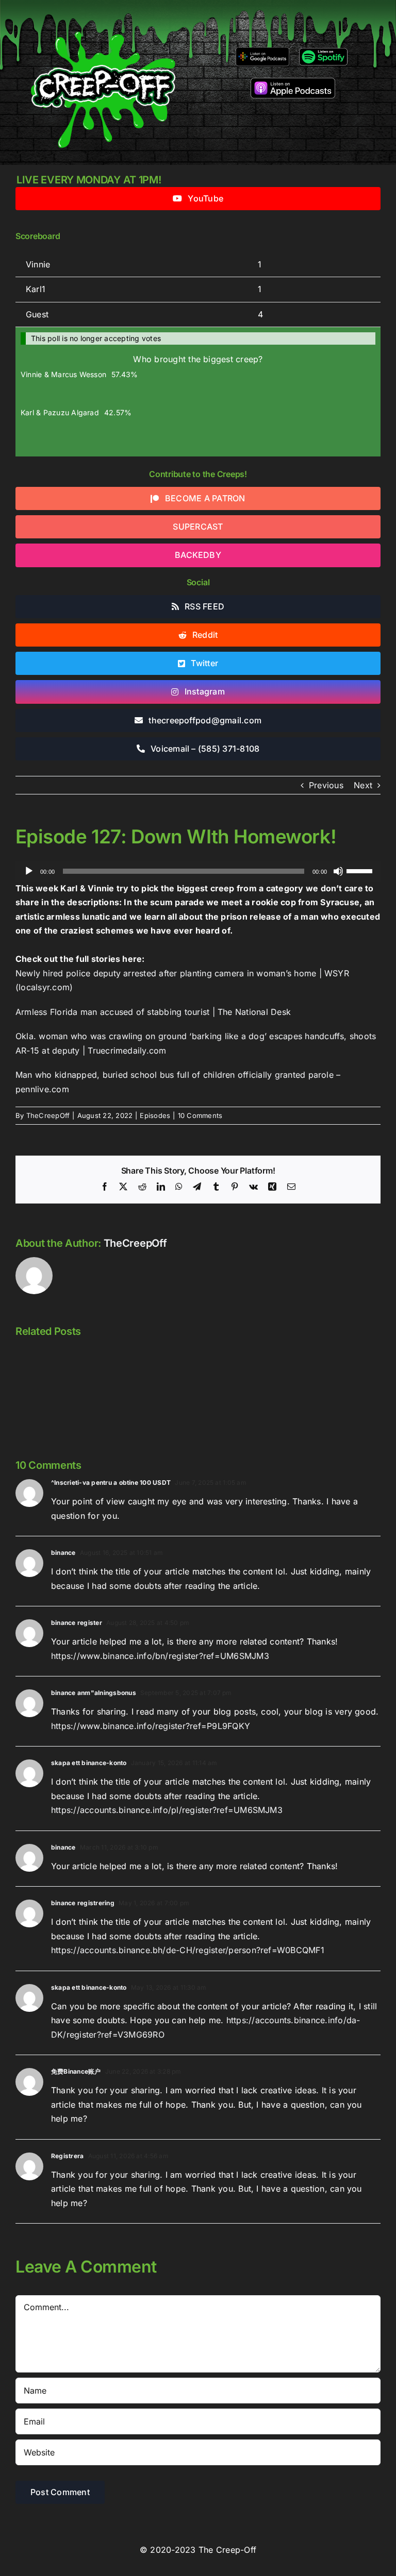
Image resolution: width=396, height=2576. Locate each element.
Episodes (155, 1115)
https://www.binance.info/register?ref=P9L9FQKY (151, 1726)
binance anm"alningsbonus (94, 1693)
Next (363, 785)
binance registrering (83, 1903)
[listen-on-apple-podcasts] (293, 82)
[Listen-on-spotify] (323, 50)
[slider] (361, 870)
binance (63, 1553)
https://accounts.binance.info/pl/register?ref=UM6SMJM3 (167, 1810)
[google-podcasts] (262, 51)
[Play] (29, 871)
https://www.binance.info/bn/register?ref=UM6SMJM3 (160, 1656)
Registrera (67, 2156)
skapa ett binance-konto (89, 1763)
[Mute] (338, 871)
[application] (198, 871)
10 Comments (200, 1115)
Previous (326, 785)
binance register (77, 1623)
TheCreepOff (48, 1115)
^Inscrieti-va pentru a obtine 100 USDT (111, 1482)
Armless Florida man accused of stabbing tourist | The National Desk (153, 1012)
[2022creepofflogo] (103, 14)
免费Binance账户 (76, 2071)
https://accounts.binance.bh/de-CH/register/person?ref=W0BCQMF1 (188, 1950)
